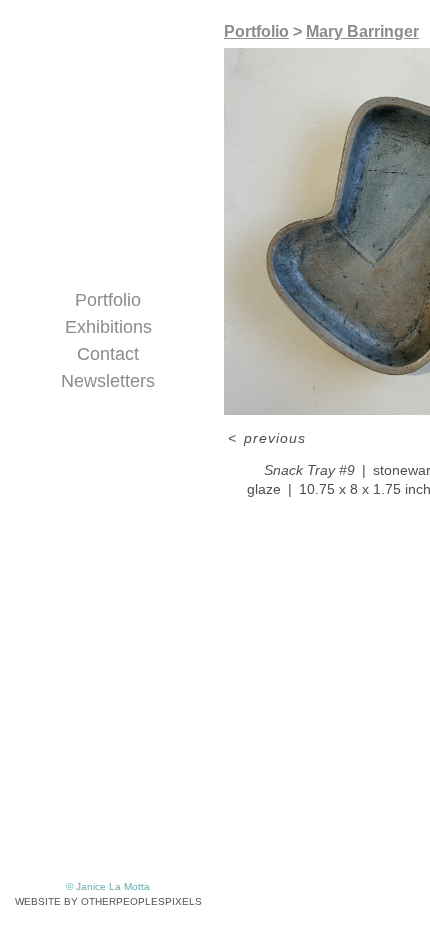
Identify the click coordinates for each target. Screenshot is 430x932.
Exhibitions (108, 327)
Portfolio (108, 300)
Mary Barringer (362, 31)
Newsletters (108, 381)
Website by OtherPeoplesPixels (108, 901)
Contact (108, 354)
